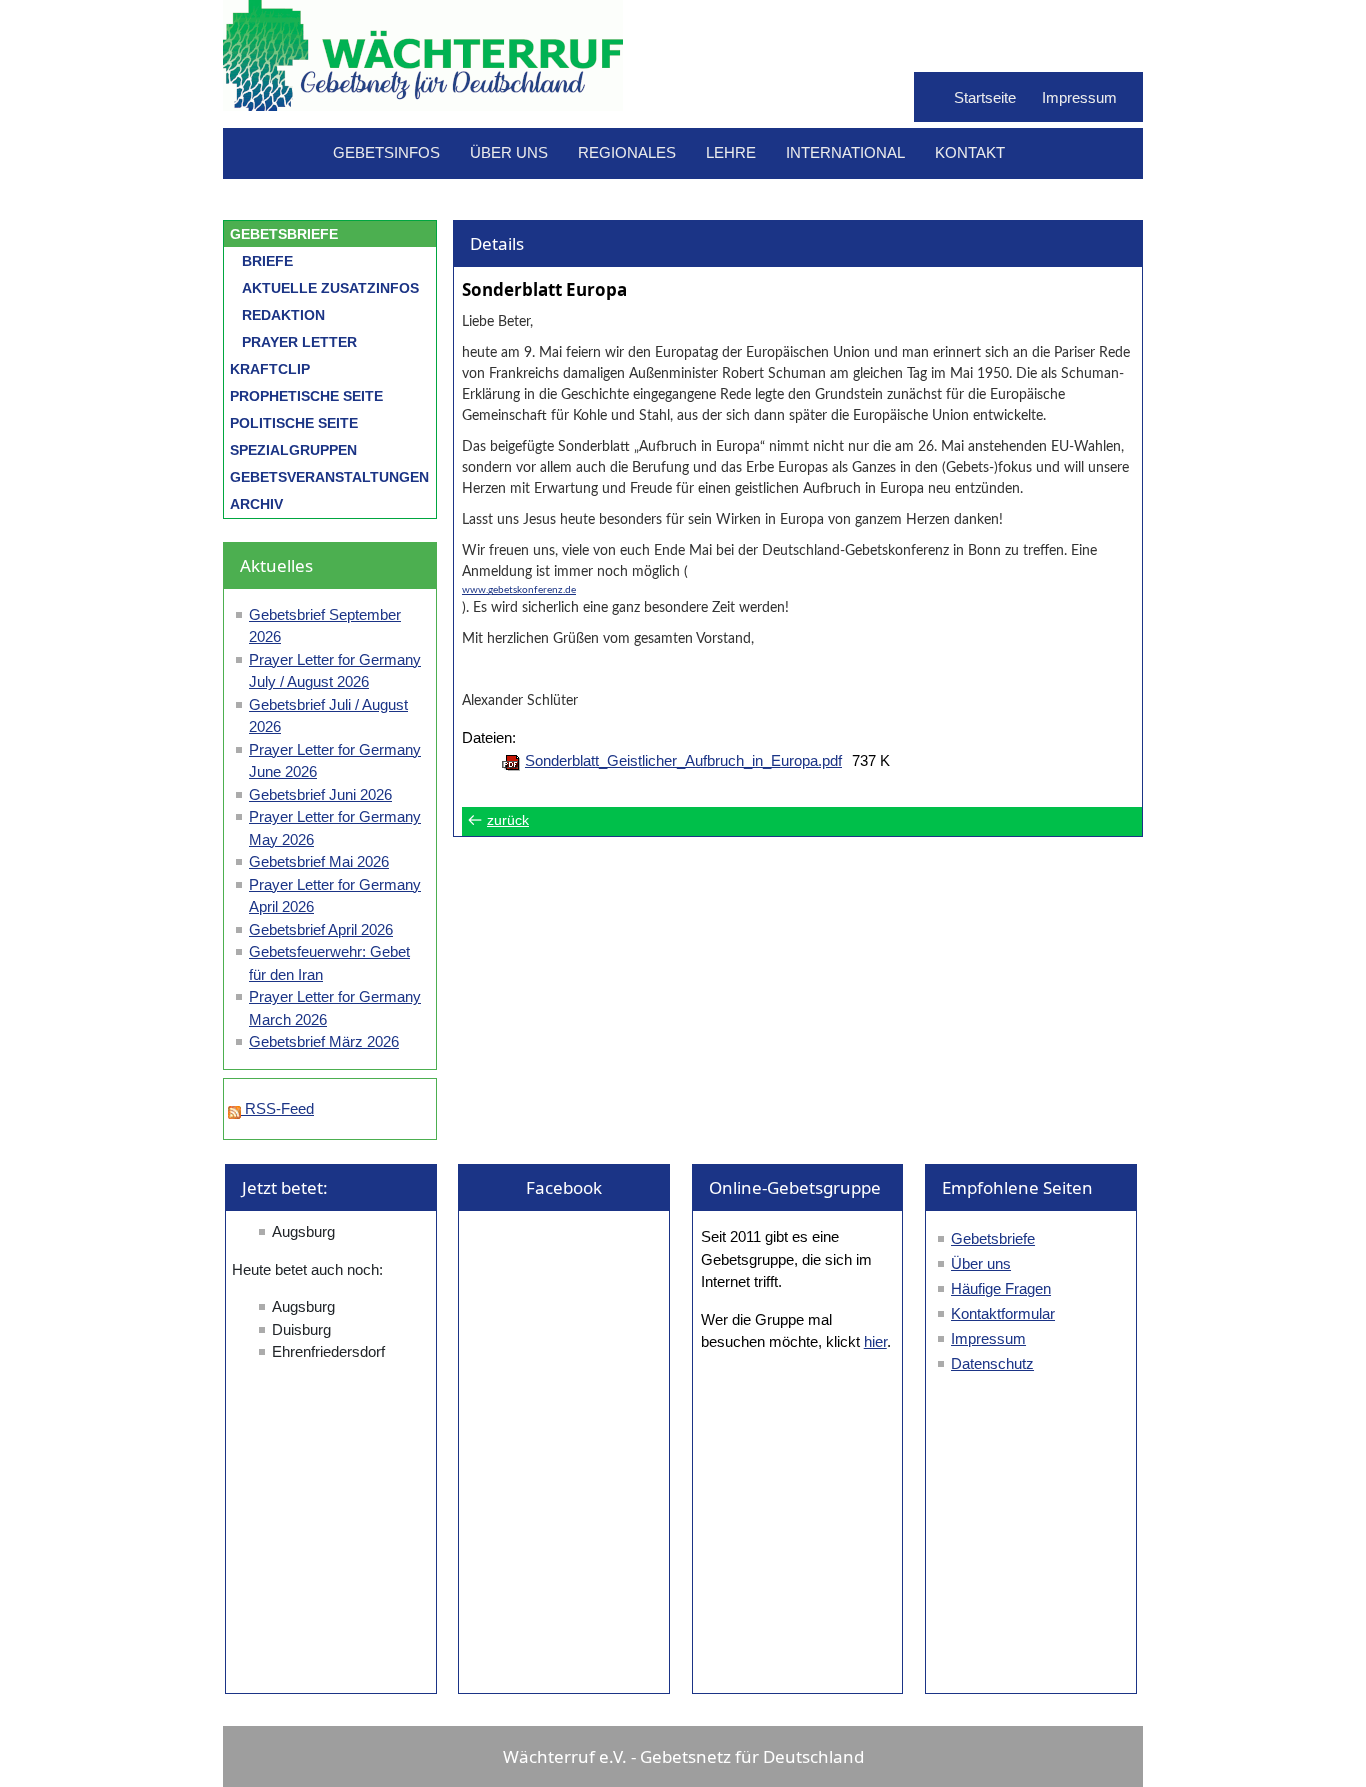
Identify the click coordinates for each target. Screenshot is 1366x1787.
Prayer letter (299, 342)
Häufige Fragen (1001, 1288)
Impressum (1079, 97)
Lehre (731, 152)
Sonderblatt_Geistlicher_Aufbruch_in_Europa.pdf (683, 760)
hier (875, 1341)
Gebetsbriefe (284, 234)
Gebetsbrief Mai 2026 (319, 861)
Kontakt (970, 152)
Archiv (256, 504)
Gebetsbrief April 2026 (321, 929)
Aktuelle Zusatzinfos (330, 288)
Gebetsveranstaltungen (329, 477)
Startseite (985, 97)
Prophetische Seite (306, 396)
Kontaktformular (1003, 1313)
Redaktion (283, 315)
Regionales (627, 152)
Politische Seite (294, 423)
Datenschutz (992, 1363)
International (845, 152)
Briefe (267, 261)
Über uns (509, 152)
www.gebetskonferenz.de (519, 590)
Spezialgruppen (293, 450)
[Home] (423, 100)
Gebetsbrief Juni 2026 (320, 794)
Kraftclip (270, 369)
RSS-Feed (277, 1108)
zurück (508, 820)
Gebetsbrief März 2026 (324, 1041)
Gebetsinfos (386, 152)
